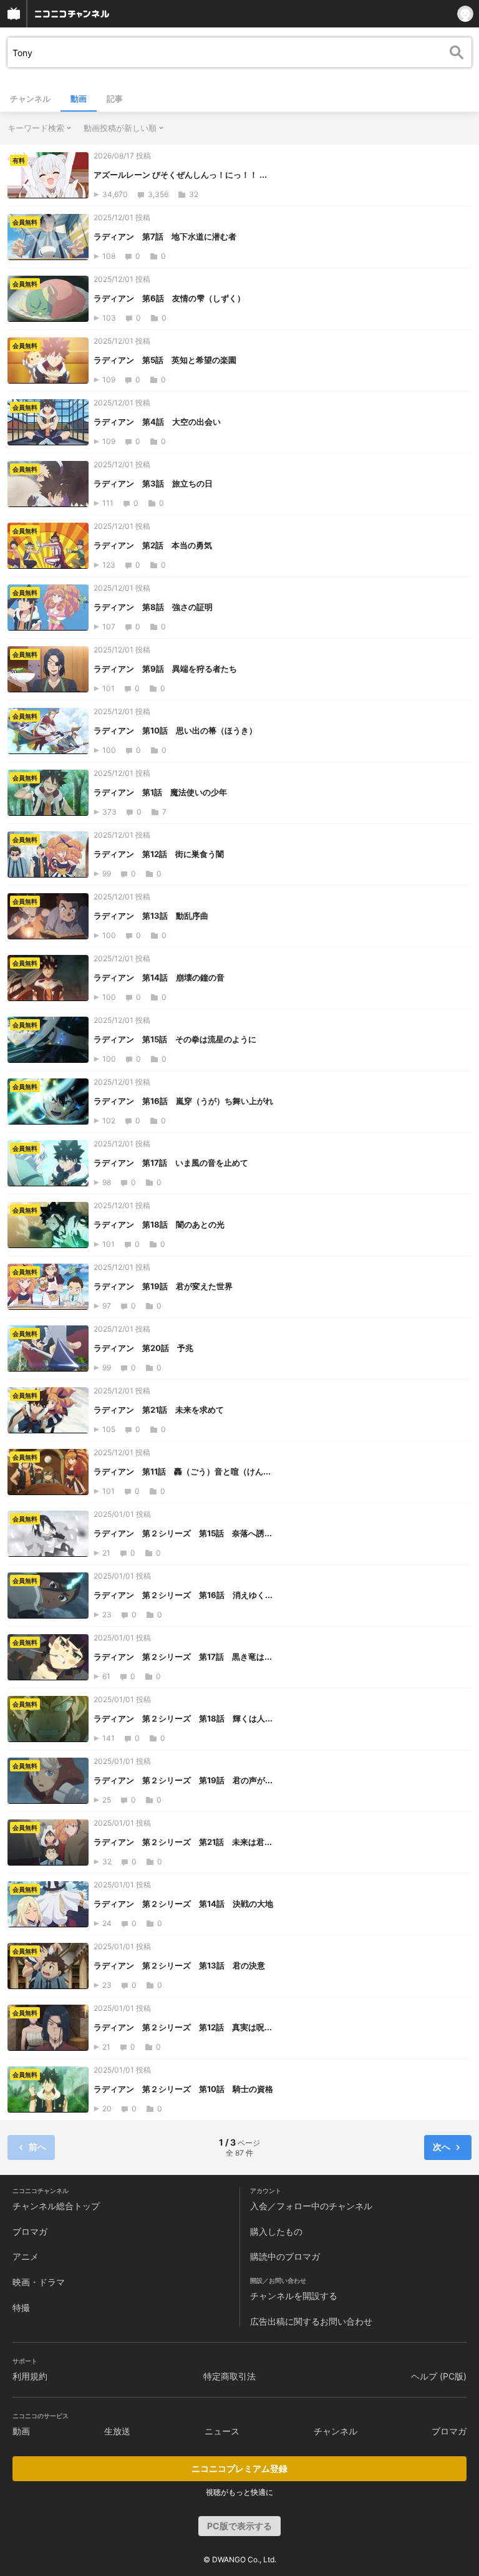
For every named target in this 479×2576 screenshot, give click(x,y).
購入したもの (276, 2231)
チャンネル (30, 99)
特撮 (21, 2307)
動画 (79, 99)
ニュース (222, 2431)
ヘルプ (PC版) (439, 2376)
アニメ (26, 2256)
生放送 (117, 2431)
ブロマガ (30, 2231)
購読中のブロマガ (285, 2256)
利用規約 (30, 2376)
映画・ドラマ (39, 2282)
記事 (115, 99)
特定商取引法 (230, 2376)
